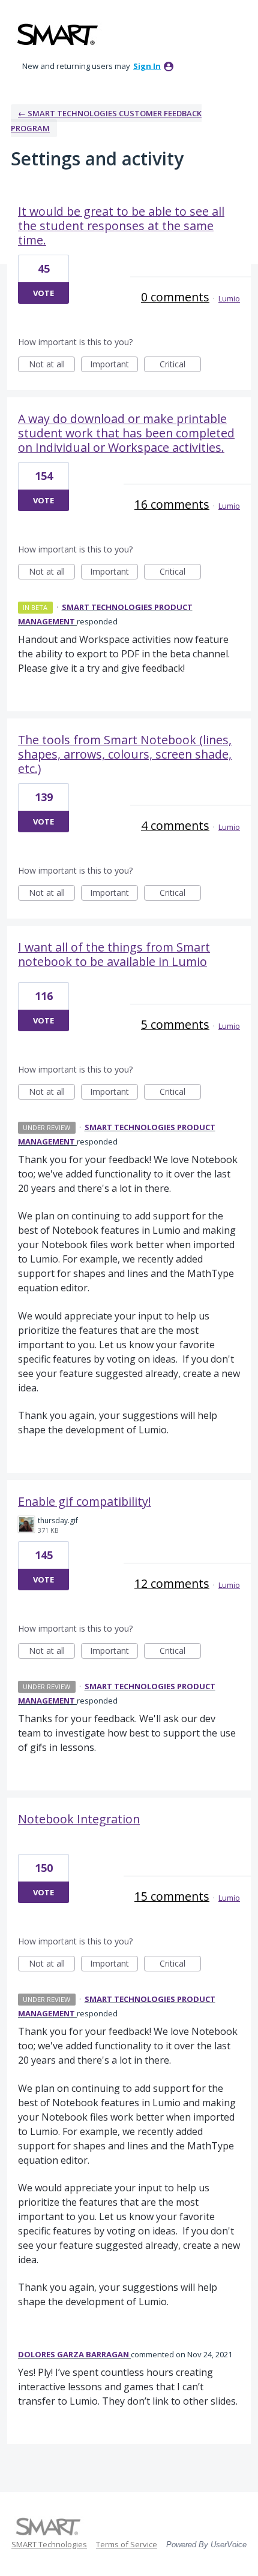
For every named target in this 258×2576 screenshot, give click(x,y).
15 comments (172, 1896)
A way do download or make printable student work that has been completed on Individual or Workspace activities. (126, 433)
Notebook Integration (79, 1819)
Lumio (229, 298)
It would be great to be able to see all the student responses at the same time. (121, 226)
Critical (180, 365)
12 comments (172, 1583)
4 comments (175, 825)
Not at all (52, 365)
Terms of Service (127, 2544)
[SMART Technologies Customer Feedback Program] (58, 34)
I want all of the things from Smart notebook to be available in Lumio (114, 954)
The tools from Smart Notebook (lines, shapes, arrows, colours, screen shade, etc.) (125, 754)
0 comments (175, 297)
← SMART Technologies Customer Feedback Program (106, 121)
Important (114, 365)
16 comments (172, 504)
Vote (43, 293)
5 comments (175, 1024)
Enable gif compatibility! (85, 1501)
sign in (147, 66)
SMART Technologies (49, 2544)
